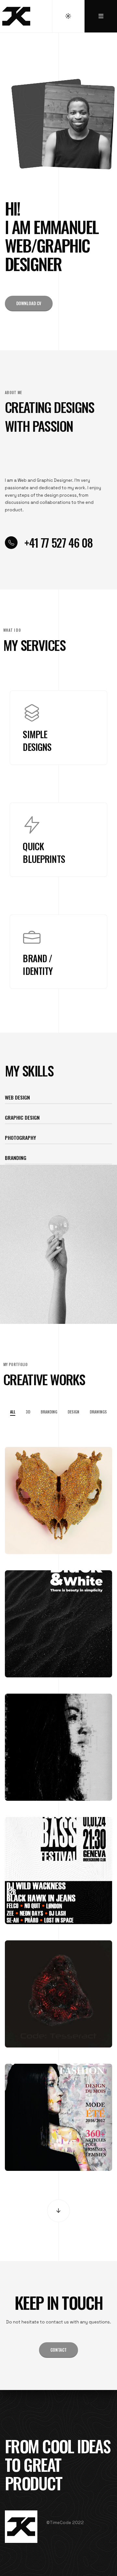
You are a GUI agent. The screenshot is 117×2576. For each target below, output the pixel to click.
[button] (29, 304)
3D (28, 1412)
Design (73, 1412)
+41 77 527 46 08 (58, 542)
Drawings (98, 1412)
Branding (49, 1412)
